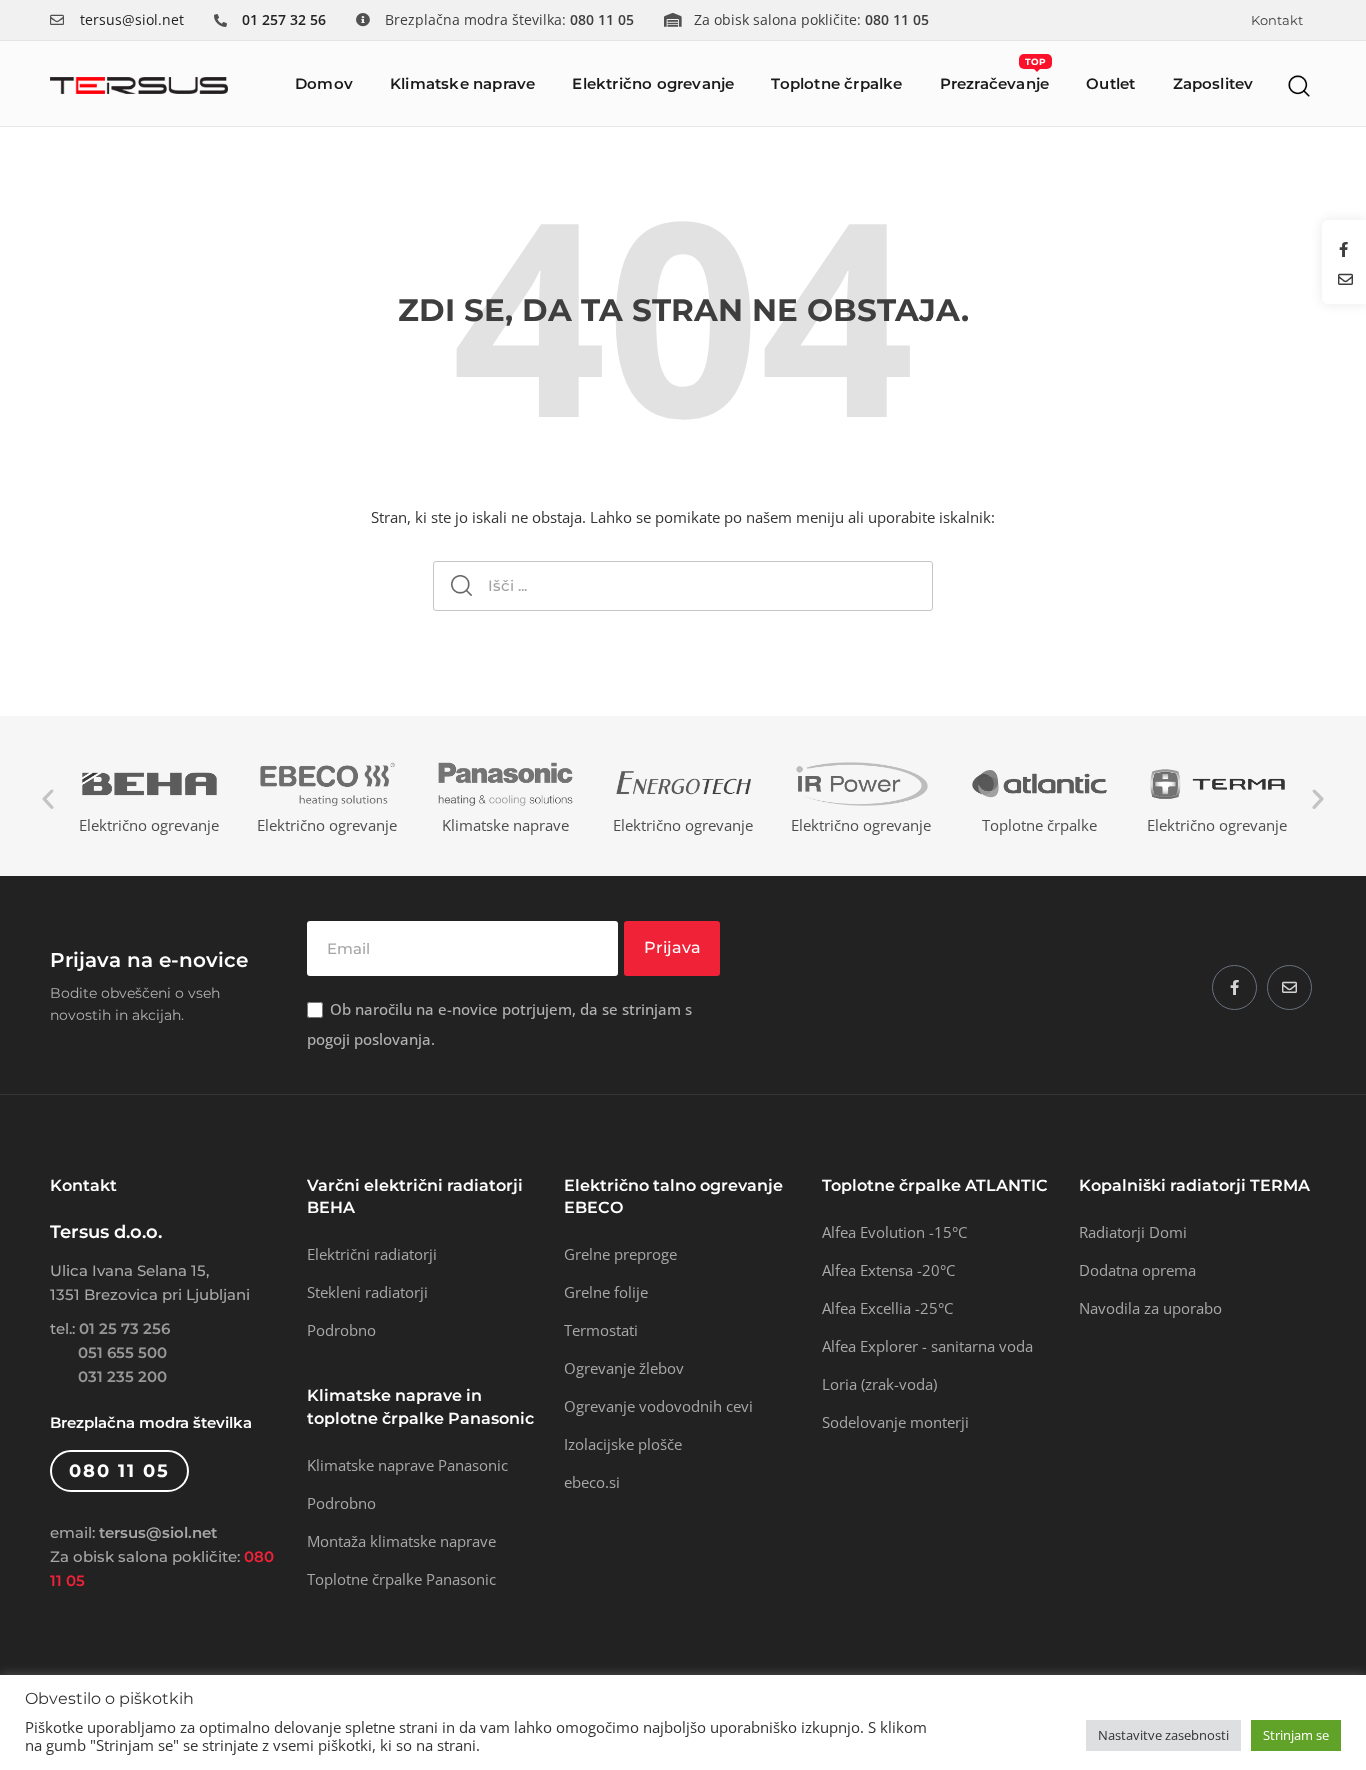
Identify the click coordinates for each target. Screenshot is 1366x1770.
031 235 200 (122, 1376)
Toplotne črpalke (836, 83)
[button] (1299, 85)
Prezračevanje (995, 74)
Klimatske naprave (462, 83)
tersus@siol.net (132, 19)
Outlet (1110, 83)
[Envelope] (1289, 987)
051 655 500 (122, 1352)
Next (1318, 799)
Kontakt (1277, 20)
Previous (48, 799)
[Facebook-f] (1234, 987)
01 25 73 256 (124, 1328)
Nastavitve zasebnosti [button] (1163, 1735)
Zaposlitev (1213, 83)
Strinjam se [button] (1296, 1735)
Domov (324, 83)
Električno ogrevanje (653, 83)
